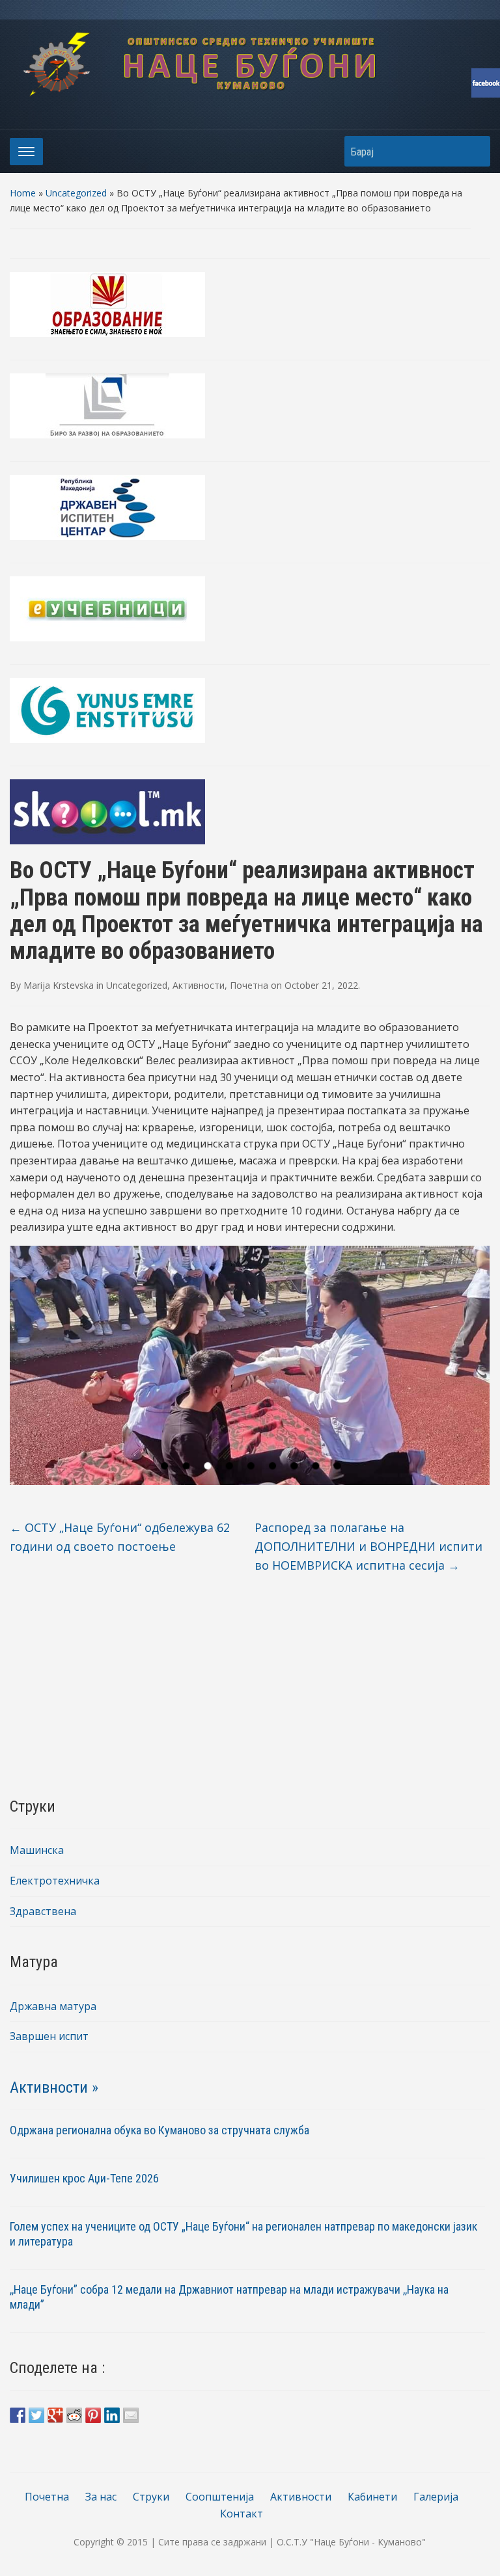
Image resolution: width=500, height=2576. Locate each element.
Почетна (249, 985)
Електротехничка (55, 1881)
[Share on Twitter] (36, 2415)
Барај (474, 151)
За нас (101, 2497)
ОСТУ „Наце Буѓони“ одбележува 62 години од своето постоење (120, 1537)
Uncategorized (76, 193)
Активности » (54, 2087)
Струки (151, 2497)
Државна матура (53, 2006)
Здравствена (43, 1911)
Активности (199, 985)
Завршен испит (49, 2036)
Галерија (436, 2497)
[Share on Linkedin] (112, 2415)
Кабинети (372, 2497)
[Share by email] (131, 2415)
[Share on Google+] (55, 2415)
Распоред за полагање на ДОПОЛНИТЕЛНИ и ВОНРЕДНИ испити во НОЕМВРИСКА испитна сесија (368, 1546)
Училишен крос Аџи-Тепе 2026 (86, 2178)
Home (23, 193)
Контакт (242, 2514)
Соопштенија (220, 2497)
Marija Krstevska (59, 985)
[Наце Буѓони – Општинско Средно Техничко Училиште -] (250, 63)
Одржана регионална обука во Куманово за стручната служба (160, 2130)
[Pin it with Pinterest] (93, 2415)
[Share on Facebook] (18, 2415)
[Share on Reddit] (74, 2415)
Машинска (37, 1850)
